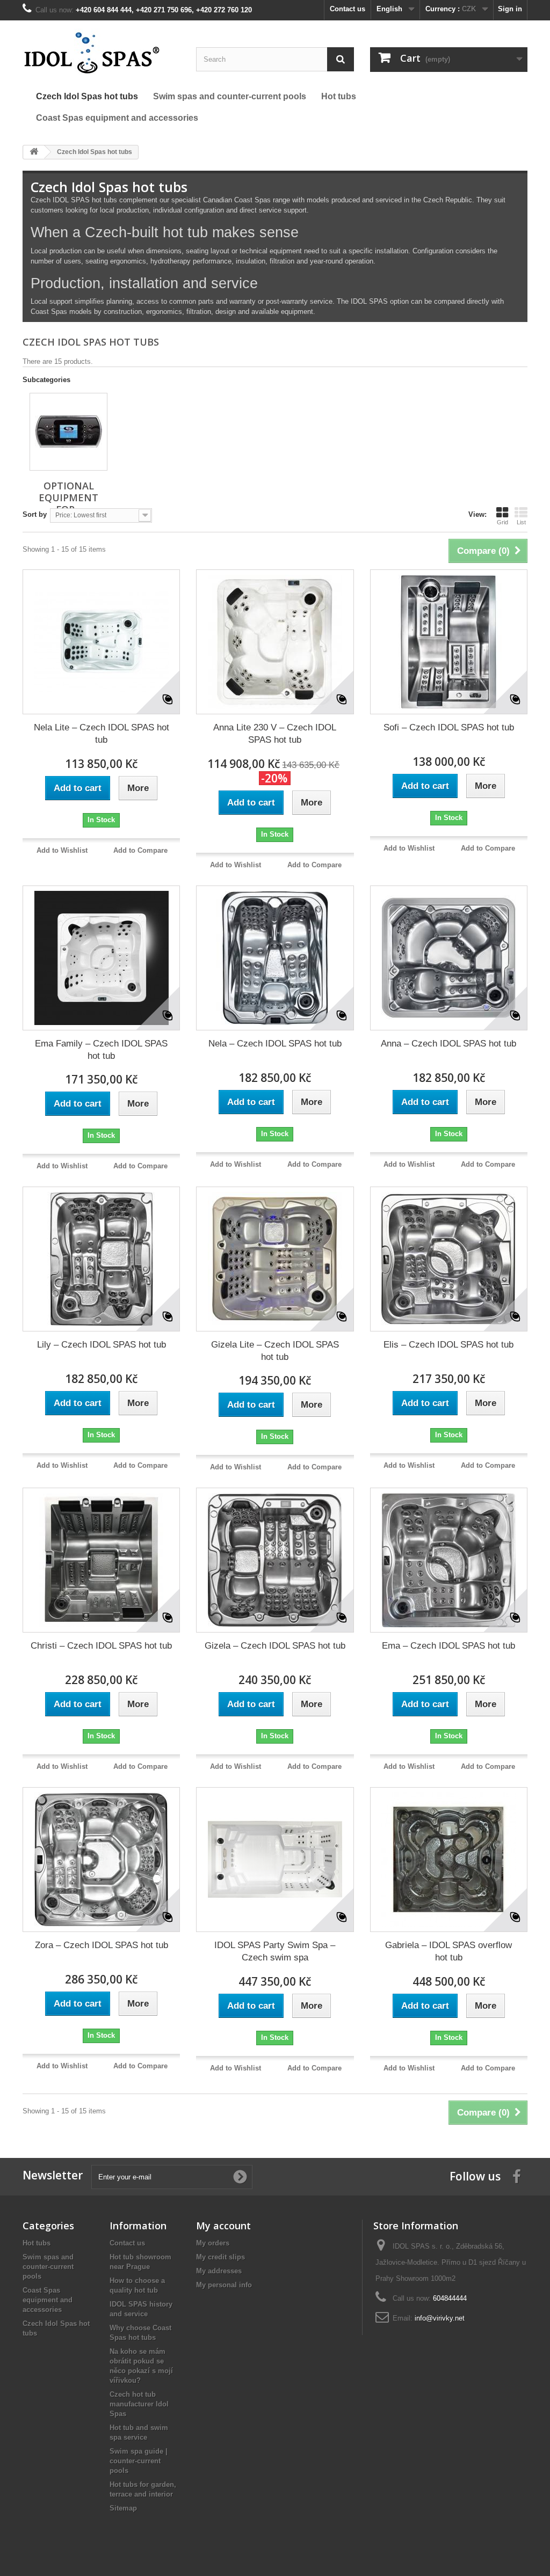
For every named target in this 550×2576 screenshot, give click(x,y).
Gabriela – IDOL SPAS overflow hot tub (448, 1951)
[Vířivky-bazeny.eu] (101, 52)
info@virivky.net (440, 2318)
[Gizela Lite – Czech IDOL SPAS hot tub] (275, 1259)
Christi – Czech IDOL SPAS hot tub (101, 1646)
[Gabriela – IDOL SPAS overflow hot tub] (449, 1860)
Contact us (348, 9)
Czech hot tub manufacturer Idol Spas (139, 2404)
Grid (502, 522)
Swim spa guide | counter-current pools (139, 2461)
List (521, 522)
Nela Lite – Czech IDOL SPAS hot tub (102, 734)
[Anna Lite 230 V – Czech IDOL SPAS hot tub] (275, 642)
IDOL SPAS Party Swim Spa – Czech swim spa (275, 1951)
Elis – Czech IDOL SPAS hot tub (448, 1345)
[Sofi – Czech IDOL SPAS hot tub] (449, 642)
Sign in (510, 9)
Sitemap (123, 2508)
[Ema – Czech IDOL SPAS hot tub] (449, 1560)
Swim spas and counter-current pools (48, 2267)
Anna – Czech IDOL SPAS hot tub (448, 1044)
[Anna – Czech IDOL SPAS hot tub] (449, 958)
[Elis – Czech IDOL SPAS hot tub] (449, 1259)
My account (223, 2226)
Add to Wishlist (62, 850)
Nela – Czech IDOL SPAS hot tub (275, 1044)
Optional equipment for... (68, 497)
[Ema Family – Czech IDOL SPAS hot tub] (101, 958)
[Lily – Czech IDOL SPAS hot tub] (101, 1259)
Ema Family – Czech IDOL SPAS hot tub (101, 1050)
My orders (213, 2243)
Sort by (35, 514)
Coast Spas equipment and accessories (48, 2300)
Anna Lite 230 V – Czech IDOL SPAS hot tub (275, 734)
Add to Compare (140, 850)
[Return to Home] (34, 152)
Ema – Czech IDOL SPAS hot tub (448, 1646)
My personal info (224, 2285)
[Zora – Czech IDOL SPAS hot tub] (101, 1860)
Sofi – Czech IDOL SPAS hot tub (449, 727)
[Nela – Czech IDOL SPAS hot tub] (275, 958)
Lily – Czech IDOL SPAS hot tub (102, 1345)
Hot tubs (37, 2243)
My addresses (219, 2271)
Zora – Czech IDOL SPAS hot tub (102, 1945)
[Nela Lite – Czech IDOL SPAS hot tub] (101, 642)
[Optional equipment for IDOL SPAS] (68, 432)
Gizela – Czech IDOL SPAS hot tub (275, 1646)
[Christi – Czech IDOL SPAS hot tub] (101, 1560)
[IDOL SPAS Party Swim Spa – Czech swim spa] (275, 1860)
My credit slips (220, 2257)
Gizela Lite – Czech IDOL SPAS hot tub (275, 1351)
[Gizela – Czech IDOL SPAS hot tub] (275, 1560)
